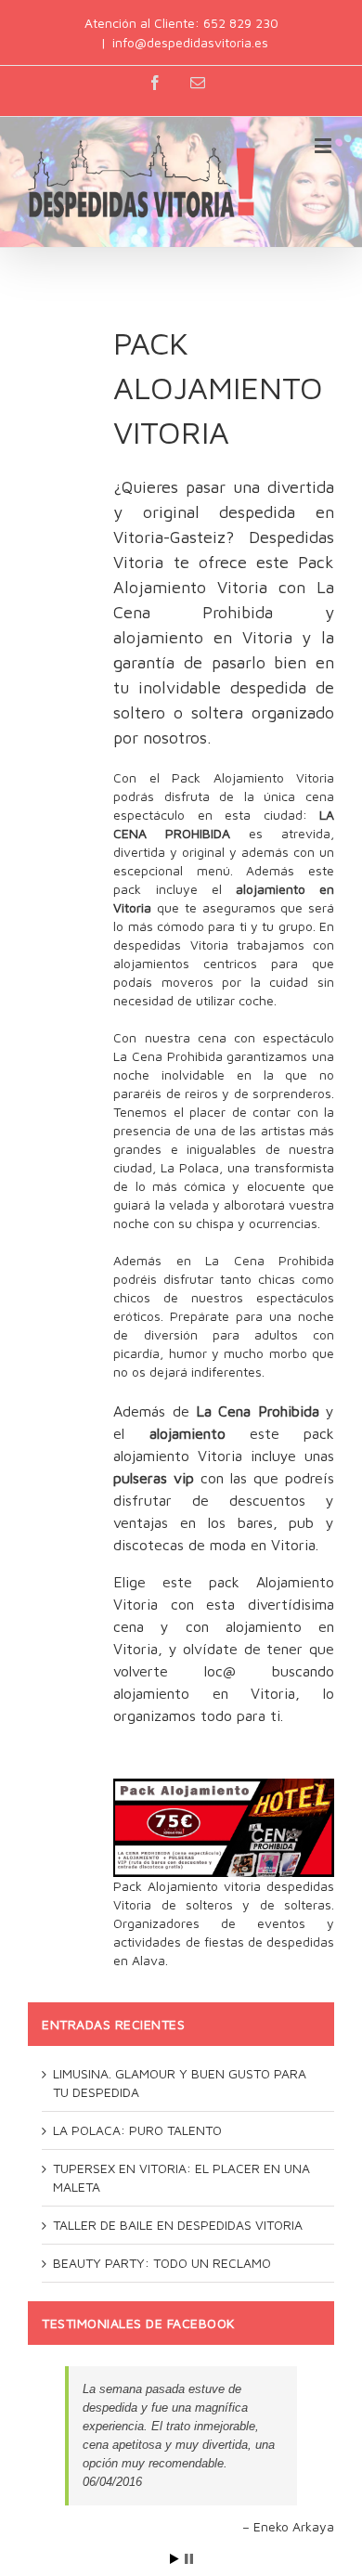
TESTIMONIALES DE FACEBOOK (138, 2323)
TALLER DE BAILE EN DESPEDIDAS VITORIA (178, 2225)
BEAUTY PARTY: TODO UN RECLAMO (162, 2263)
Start (175, 2559)
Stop (189, 2559)
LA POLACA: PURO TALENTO (137, 2130)
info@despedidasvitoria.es (190, 42)
